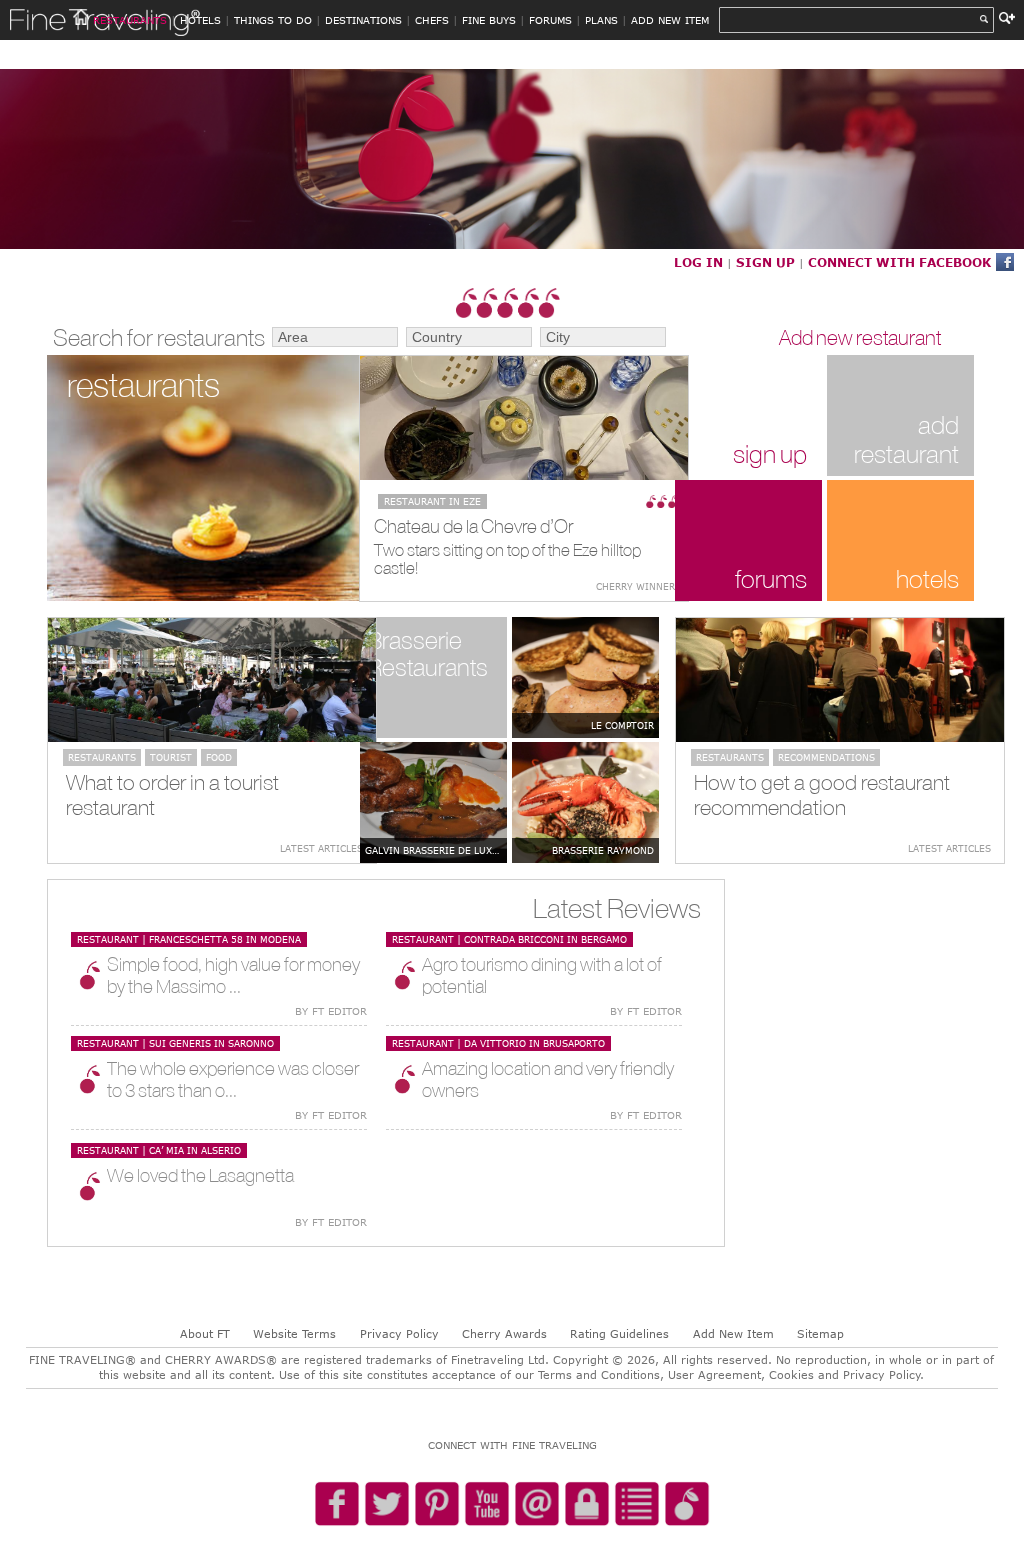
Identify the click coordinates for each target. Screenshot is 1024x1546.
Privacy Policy (399, 1333)
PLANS (601, 20)
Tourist (171, 757)
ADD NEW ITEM (670, 20)
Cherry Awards (504, 1333)
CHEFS (432, 20)
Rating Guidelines (619, 1333)
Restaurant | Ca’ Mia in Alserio (159, 1150)
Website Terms (294, 1333)
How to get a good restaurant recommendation (822, 795)
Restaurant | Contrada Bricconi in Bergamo (509, 939)
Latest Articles (321, 848)
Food (219, 757)
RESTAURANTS (130, 20)
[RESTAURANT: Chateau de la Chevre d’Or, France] (524, 418)
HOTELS (200, 20)
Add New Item (733, 1333)
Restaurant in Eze (432, 501)
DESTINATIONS (363, 20)
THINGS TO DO (273, 20)
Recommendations (826, 757)
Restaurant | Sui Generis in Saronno (175, 1043)
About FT (205, 1333)
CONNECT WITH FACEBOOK (899, 262)
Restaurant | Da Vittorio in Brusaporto (498, 1043)
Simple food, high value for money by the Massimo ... (233, 975)
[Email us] (537, 1505)
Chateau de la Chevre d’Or (473, 526)
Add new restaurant (860, 337)
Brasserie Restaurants (427, 653)
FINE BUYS (489, 20)
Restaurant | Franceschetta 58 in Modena (189, 939)
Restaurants (102, 757)
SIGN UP (765, 262)
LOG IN (698, 262)
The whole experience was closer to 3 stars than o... (233, 1079)
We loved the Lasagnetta (200, 1175)
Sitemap (820, 1333)
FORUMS (550, 20)
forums (771, 578)
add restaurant (906, 439)
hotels (927, 578)
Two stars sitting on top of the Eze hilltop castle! (507, 559)
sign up (770, 453)
